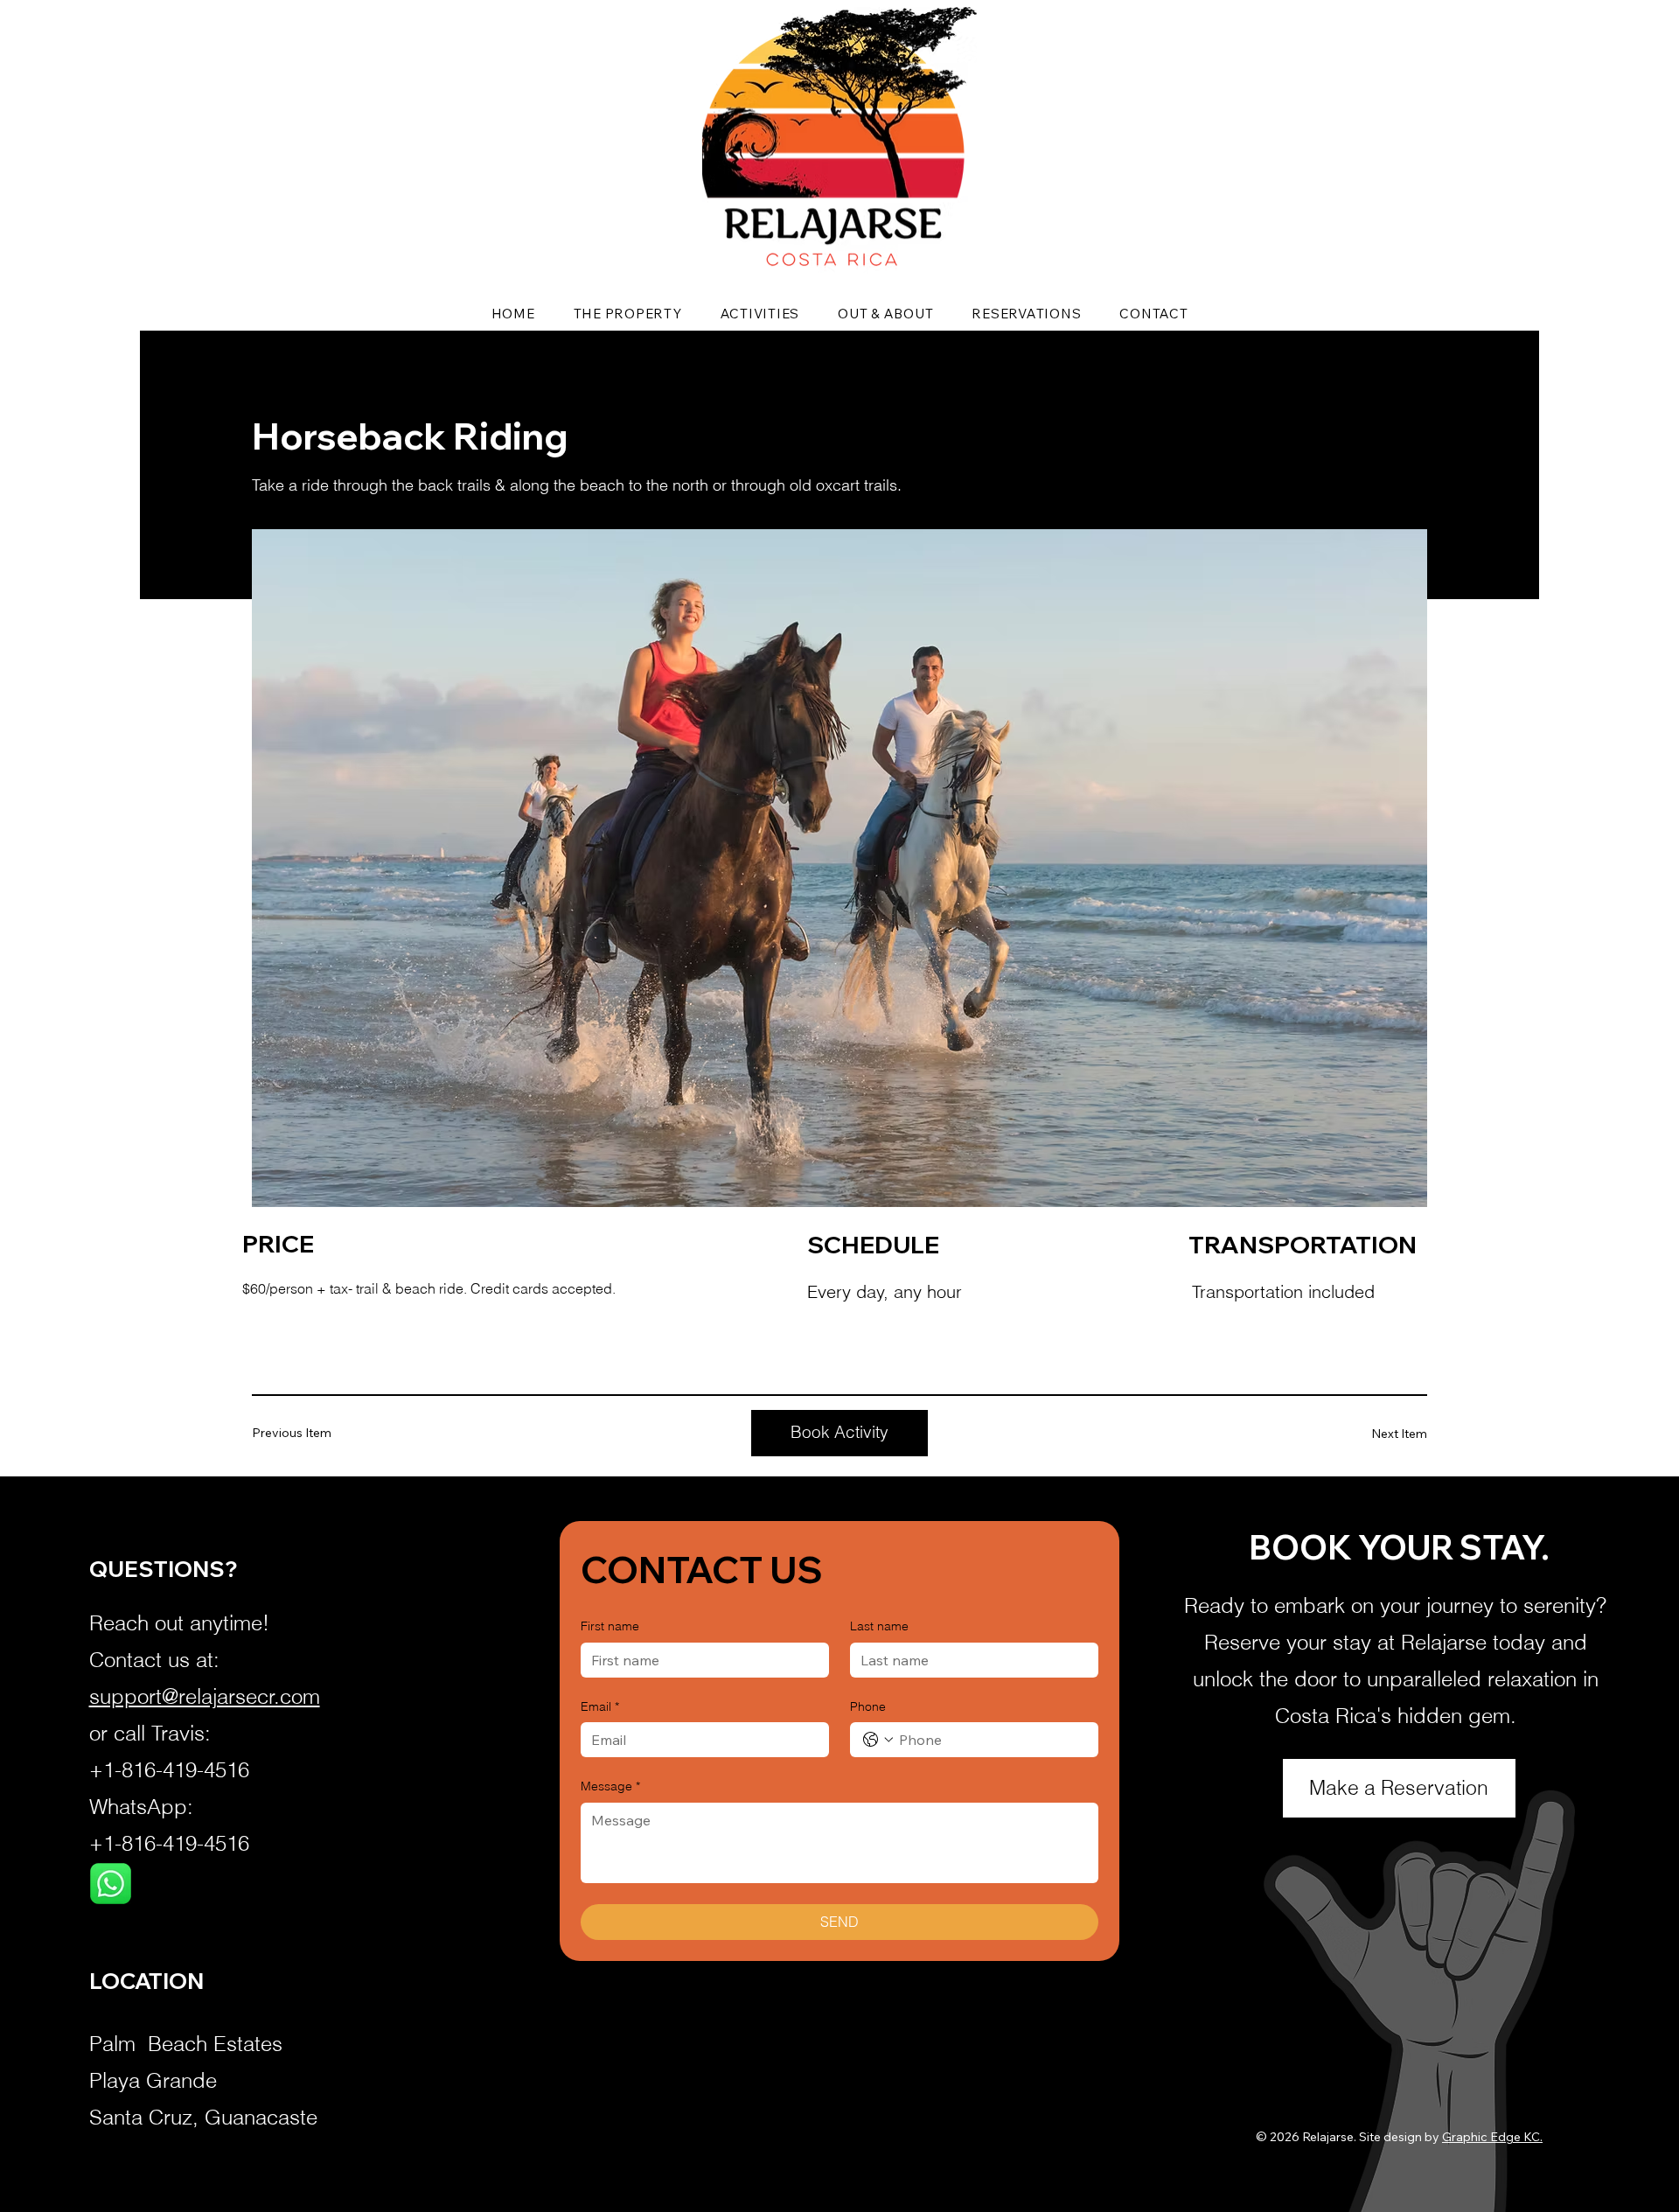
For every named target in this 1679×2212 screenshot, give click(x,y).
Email (600, 1706)
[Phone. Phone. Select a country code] (878, 1740)
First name (610, 1626)
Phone (868, 1706)
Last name (879, 1626)
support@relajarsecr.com (205, 1696)
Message (610, 1786)
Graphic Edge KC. (1492, 2137)
